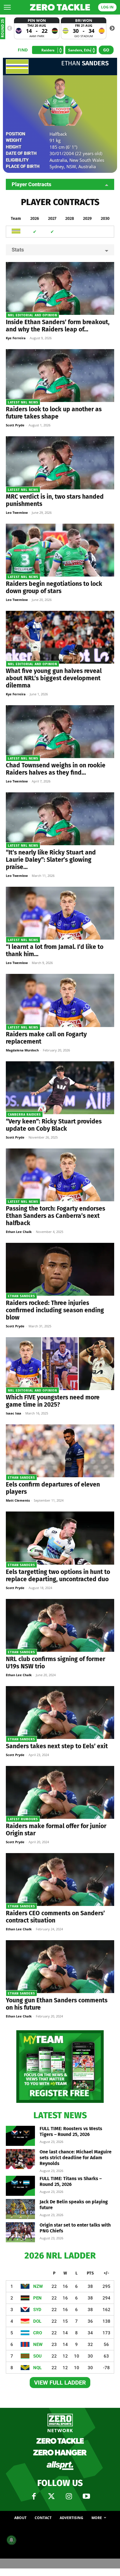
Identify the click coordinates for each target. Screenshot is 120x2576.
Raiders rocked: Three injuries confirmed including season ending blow (55, 1310)
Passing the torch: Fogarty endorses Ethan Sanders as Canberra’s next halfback (55, 1216)
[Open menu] (7, 7)
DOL (37, 2321)
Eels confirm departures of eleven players (53, 1488)
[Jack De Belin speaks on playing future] (20, 2209)
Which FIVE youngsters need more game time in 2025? (53, 1401)
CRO (38, 2333)
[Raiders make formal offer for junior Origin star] (60, 1792)
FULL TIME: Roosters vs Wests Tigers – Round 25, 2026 (71, 2131)
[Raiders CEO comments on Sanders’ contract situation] (60, 1880)
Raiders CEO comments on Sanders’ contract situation (55, 1917)
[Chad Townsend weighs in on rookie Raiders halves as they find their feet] (60, 732)
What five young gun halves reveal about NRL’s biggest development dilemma (54, 678)
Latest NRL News (23, 402)
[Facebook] (34, 2496)
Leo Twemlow (17, 512)
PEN (37, 2298)
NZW (38, 2286)
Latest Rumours (23, 1819)
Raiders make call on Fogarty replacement (46, 1038)
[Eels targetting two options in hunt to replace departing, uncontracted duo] (60, 1538)
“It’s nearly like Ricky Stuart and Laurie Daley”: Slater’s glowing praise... (51, 860)
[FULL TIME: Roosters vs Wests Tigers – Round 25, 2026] (20, 2136)
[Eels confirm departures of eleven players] (60, 1451)
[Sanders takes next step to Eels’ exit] (60, 1712)
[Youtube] (86, 2496)
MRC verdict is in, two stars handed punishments (55, 500)
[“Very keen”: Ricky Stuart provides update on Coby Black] (60, 1088)
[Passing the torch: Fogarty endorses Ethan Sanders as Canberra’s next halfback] (60, 1175)
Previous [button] (10, 28)
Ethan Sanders (21, 1296)
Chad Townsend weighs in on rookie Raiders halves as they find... (56, 769)
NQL (37, 2368)
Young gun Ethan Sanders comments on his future (57, 2004)
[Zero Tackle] (60, 7)
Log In (107, 7)
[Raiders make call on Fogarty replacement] (60, 1000)
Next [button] (112, 28)
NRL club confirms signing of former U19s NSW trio (55, 1663)
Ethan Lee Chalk (19, 1232)
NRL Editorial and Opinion (32, 315)
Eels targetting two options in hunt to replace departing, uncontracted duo (58, 1576)
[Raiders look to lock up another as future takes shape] (60, 376)
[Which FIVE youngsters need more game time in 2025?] (60, 1364)
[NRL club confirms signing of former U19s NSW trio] (60, 1625)
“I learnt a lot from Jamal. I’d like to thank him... (55, 950)
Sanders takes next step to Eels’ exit (57, 1746)
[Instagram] (69, 2496)
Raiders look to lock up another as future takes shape (54, 413)
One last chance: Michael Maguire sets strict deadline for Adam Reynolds (76, 2158)
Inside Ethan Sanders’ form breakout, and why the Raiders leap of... (58, 326)
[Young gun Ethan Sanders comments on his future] (60, 1967)
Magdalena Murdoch (22, 1050)
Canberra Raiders (24, 1115)
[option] (37, 28)
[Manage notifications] (11, 2540)
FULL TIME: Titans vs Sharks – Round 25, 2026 (71, 2181)
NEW (38, 2345)
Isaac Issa (14, 1413)
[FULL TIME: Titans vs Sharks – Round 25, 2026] (20, 2186)
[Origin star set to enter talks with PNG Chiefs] (20, 2232)
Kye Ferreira (16, 338)
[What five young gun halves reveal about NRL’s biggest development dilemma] (60, 637)
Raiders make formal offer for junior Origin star (56, 1830)
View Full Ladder (60, 2383)
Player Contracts (31, 184)
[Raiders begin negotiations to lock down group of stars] (60, 550)
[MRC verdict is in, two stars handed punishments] (60, 463)
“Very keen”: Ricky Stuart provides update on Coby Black (54, 1125)
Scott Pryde (15, 425)
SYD (37, 2310)
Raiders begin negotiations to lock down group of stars (54, 587)
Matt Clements (18, 1500)
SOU (37, 2356)
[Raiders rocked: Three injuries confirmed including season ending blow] (60, 1269)
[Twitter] (51, 2496)
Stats (18, 250)
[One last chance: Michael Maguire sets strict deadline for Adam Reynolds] (20, 2159)
